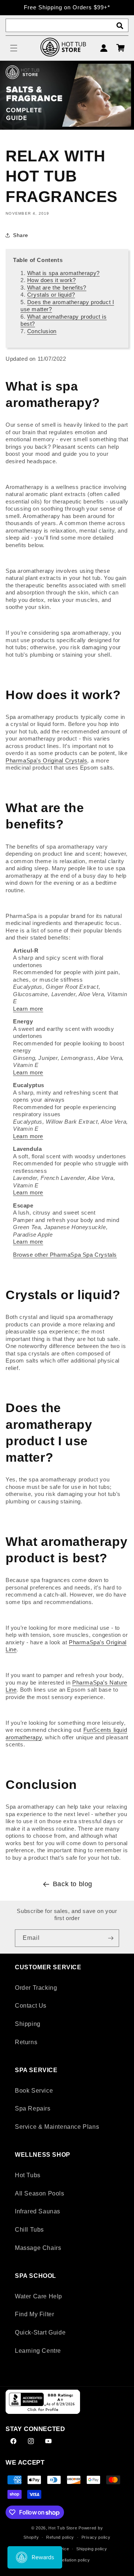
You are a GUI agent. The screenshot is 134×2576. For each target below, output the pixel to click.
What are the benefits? (57, 288)
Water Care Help (39, 2296)
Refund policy (60, 2537)
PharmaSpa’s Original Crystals (46, 760)
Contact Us (31, 2006)
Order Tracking (36, 1988)
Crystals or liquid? (51, 295)
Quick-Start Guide (40, 2332)
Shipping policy (92, 2549)
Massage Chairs (38, 2248)
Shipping (28, 2024)
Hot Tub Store (63, 2528)
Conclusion (42, 331)
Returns (26, 2042)
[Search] (120, 26)
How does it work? (52, 280)
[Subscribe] (111, 1938)
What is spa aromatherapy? (63, 273)
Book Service (34, 2091)
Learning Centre (38, 2351)
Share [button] (21, 235)
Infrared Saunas (38, 2211)
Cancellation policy (71, 2560)
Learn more (28, 1009)
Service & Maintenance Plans (57, 2127)
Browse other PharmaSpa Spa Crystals (65, 1255)
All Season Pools (40, 2193)
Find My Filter (34, 2314)
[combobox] (67, 25)
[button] (14, 48)
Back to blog (73, 1884)
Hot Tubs (28, 2175)
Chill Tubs (29, 2230)
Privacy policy (96, 2537)
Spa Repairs (33, 2108)
